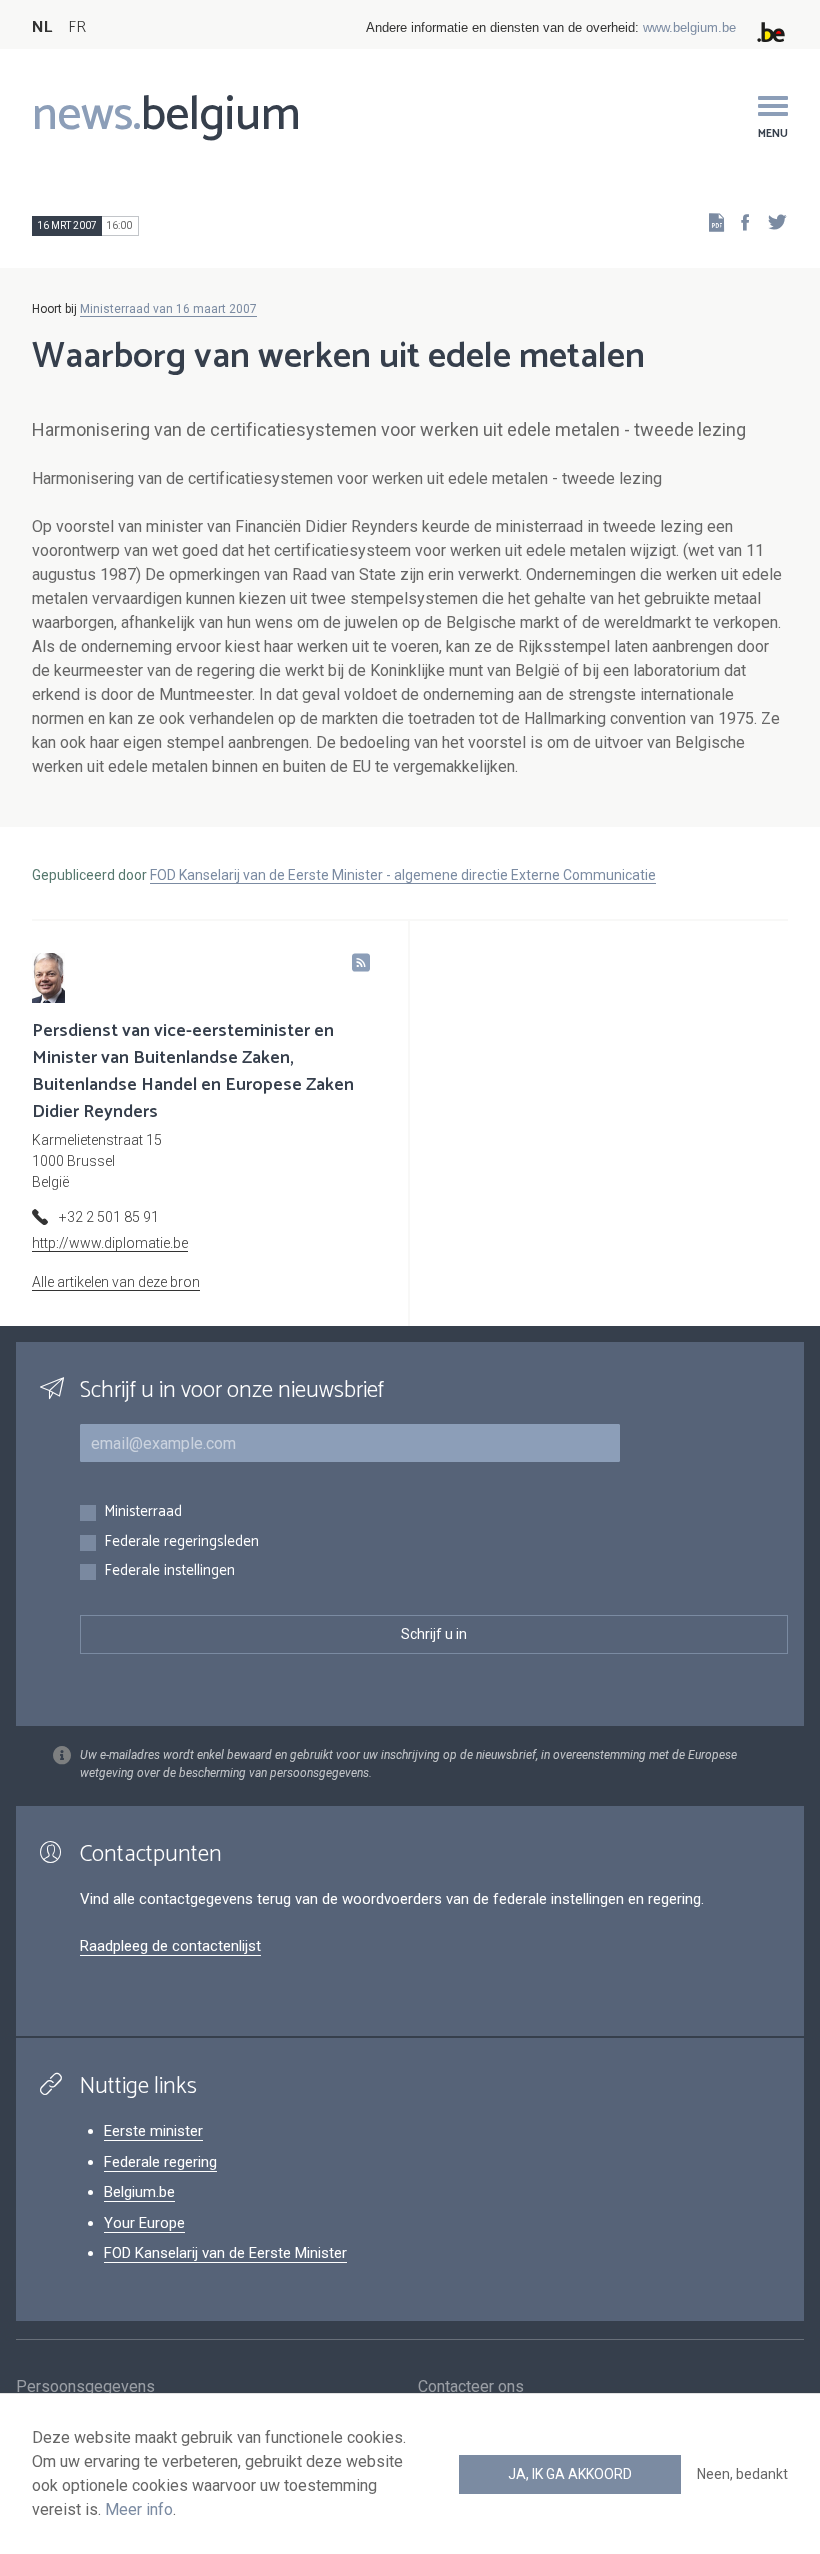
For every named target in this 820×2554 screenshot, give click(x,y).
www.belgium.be (689, 27)
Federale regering (160, 2162)
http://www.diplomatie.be (110, 1243)
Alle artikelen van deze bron (116, 1282)
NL (42, 27)
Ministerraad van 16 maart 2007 (168, 309)
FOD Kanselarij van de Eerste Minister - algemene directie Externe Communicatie (403, 875)
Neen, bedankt (742, 2474)
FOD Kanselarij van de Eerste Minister (225, 2253)
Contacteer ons (471, 2386)
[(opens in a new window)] (739, 221)
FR (77, 27)
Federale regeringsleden (181, 1542)
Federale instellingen (169, 1571)
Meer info (139, 2509)
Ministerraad (143, 1512)
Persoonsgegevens (85, 2386)
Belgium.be (139, 2192)
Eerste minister (153, 2131)
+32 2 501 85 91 (109, 1217)
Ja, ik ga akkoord (570, 2474)
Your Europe (144, 2223)
